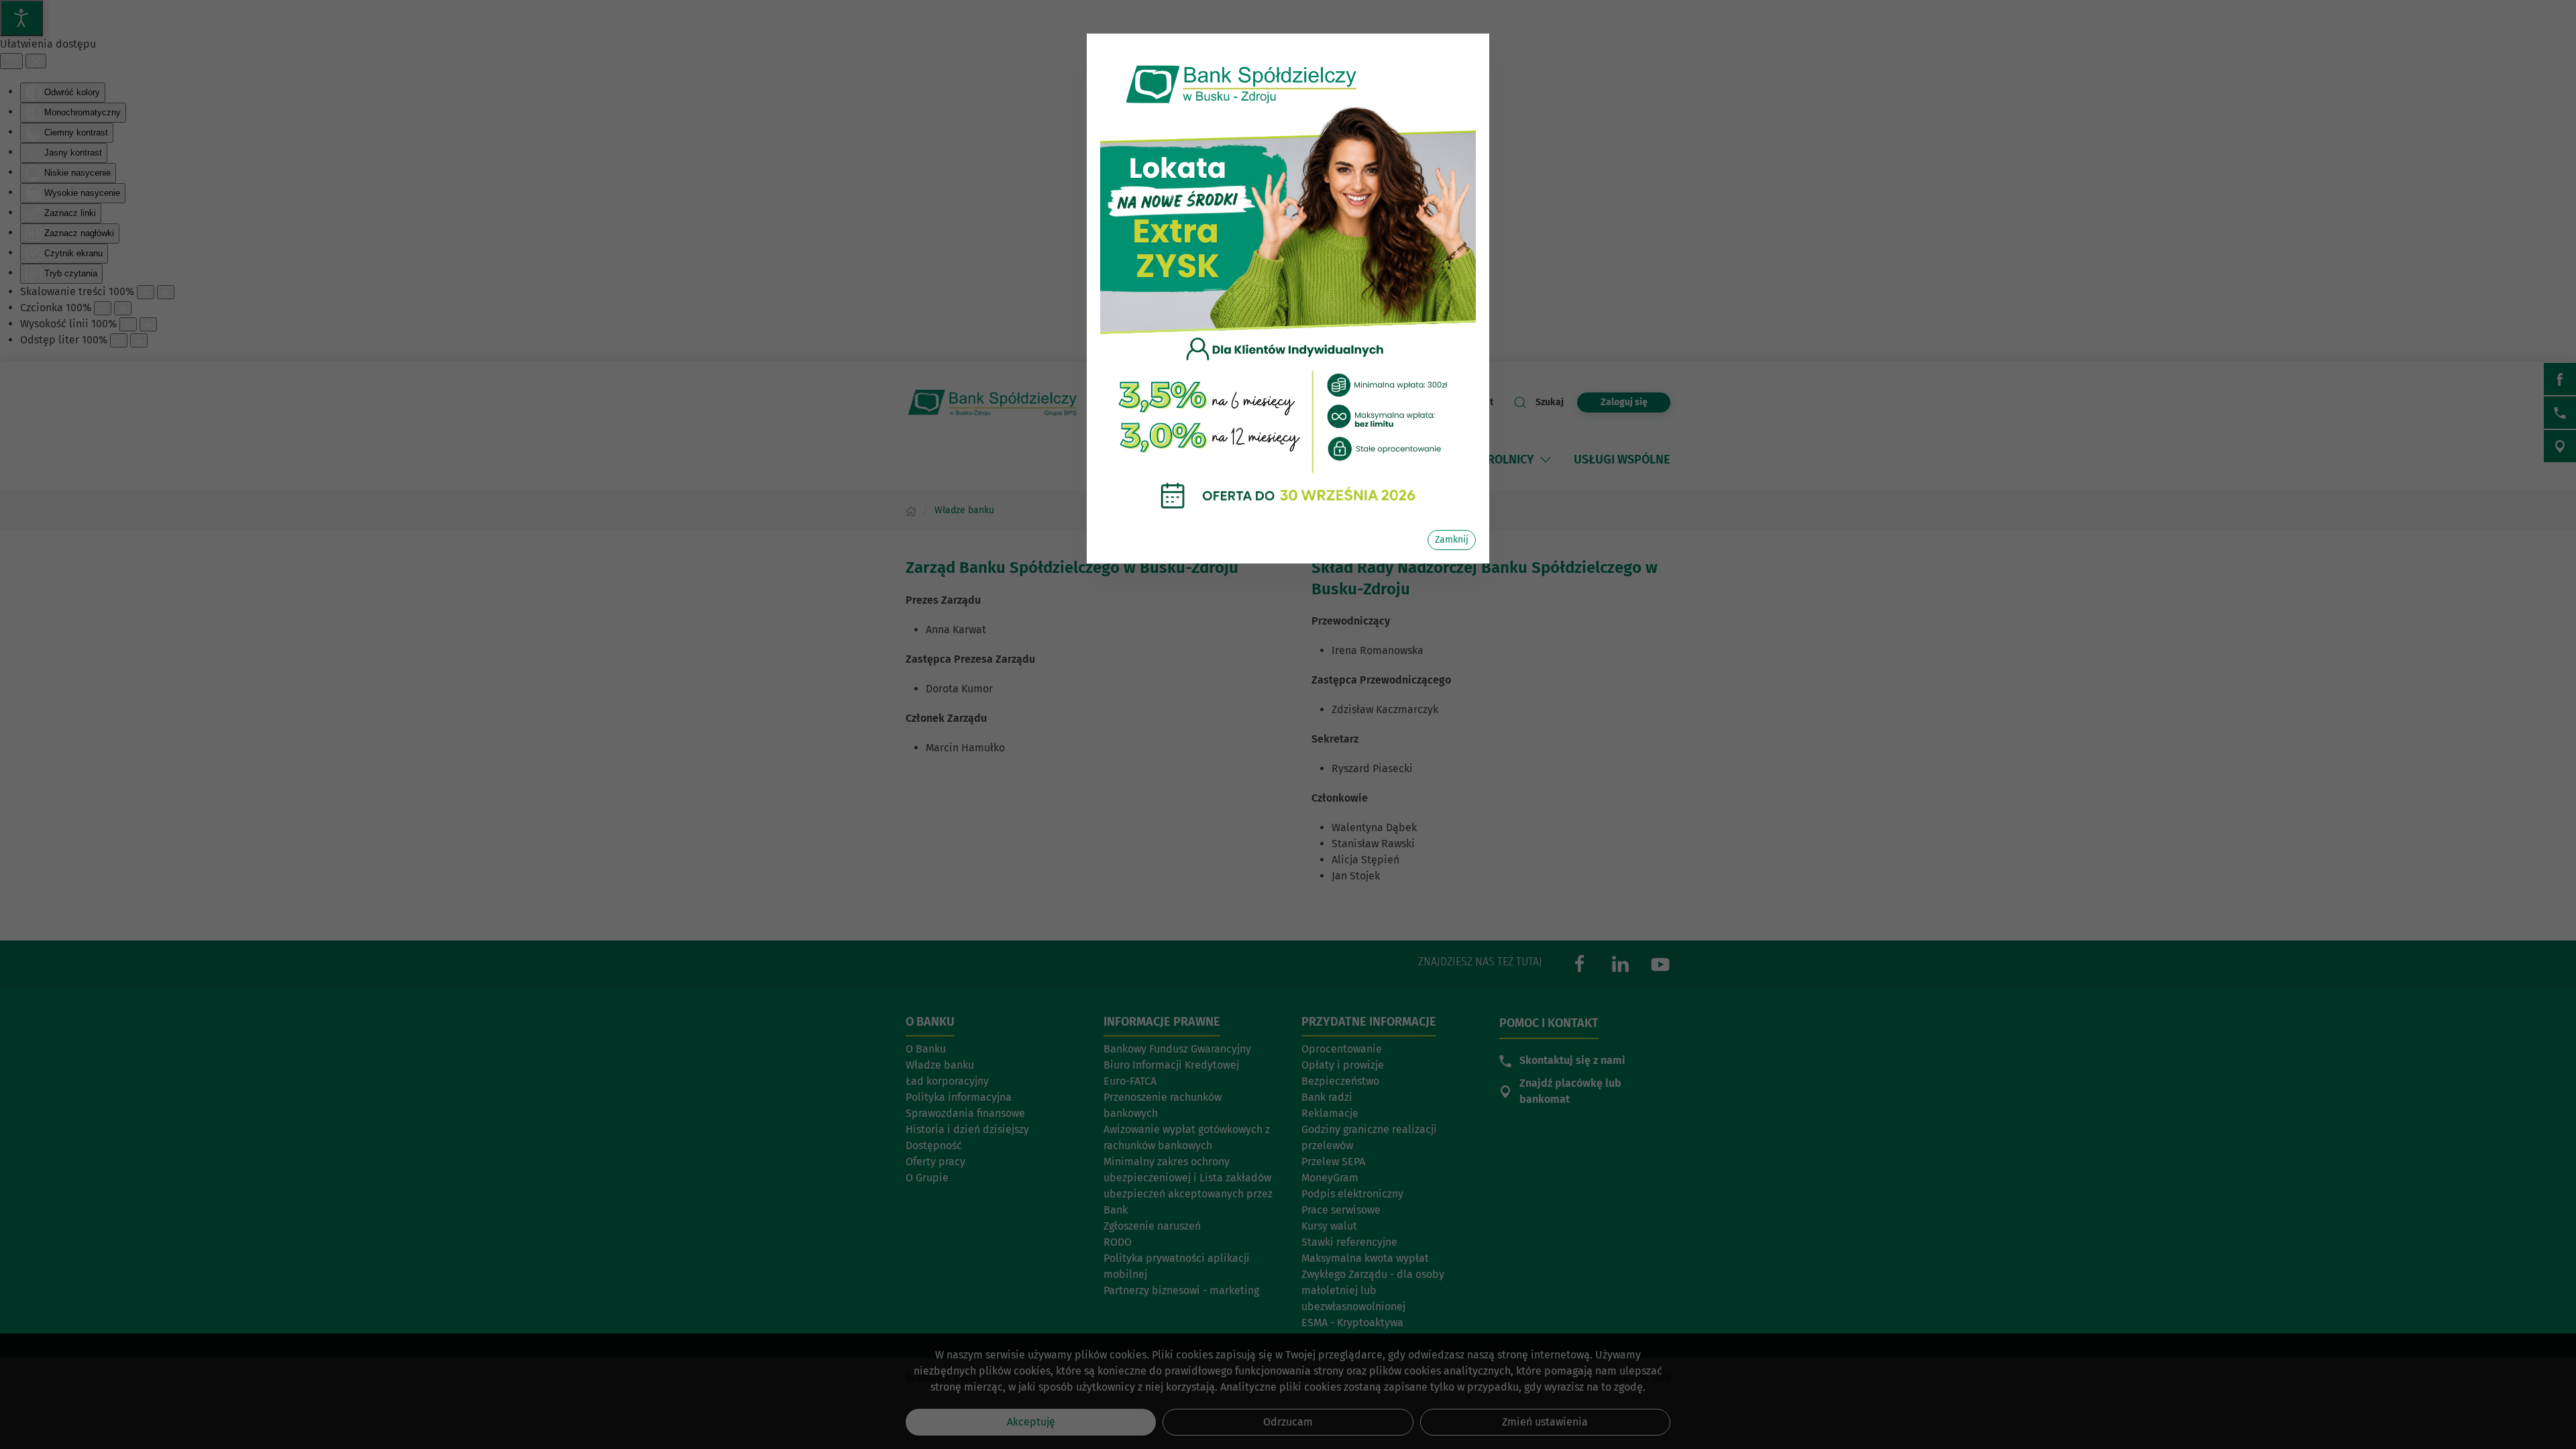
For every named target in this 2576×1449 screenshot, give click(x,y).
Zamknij (1452, 540)
